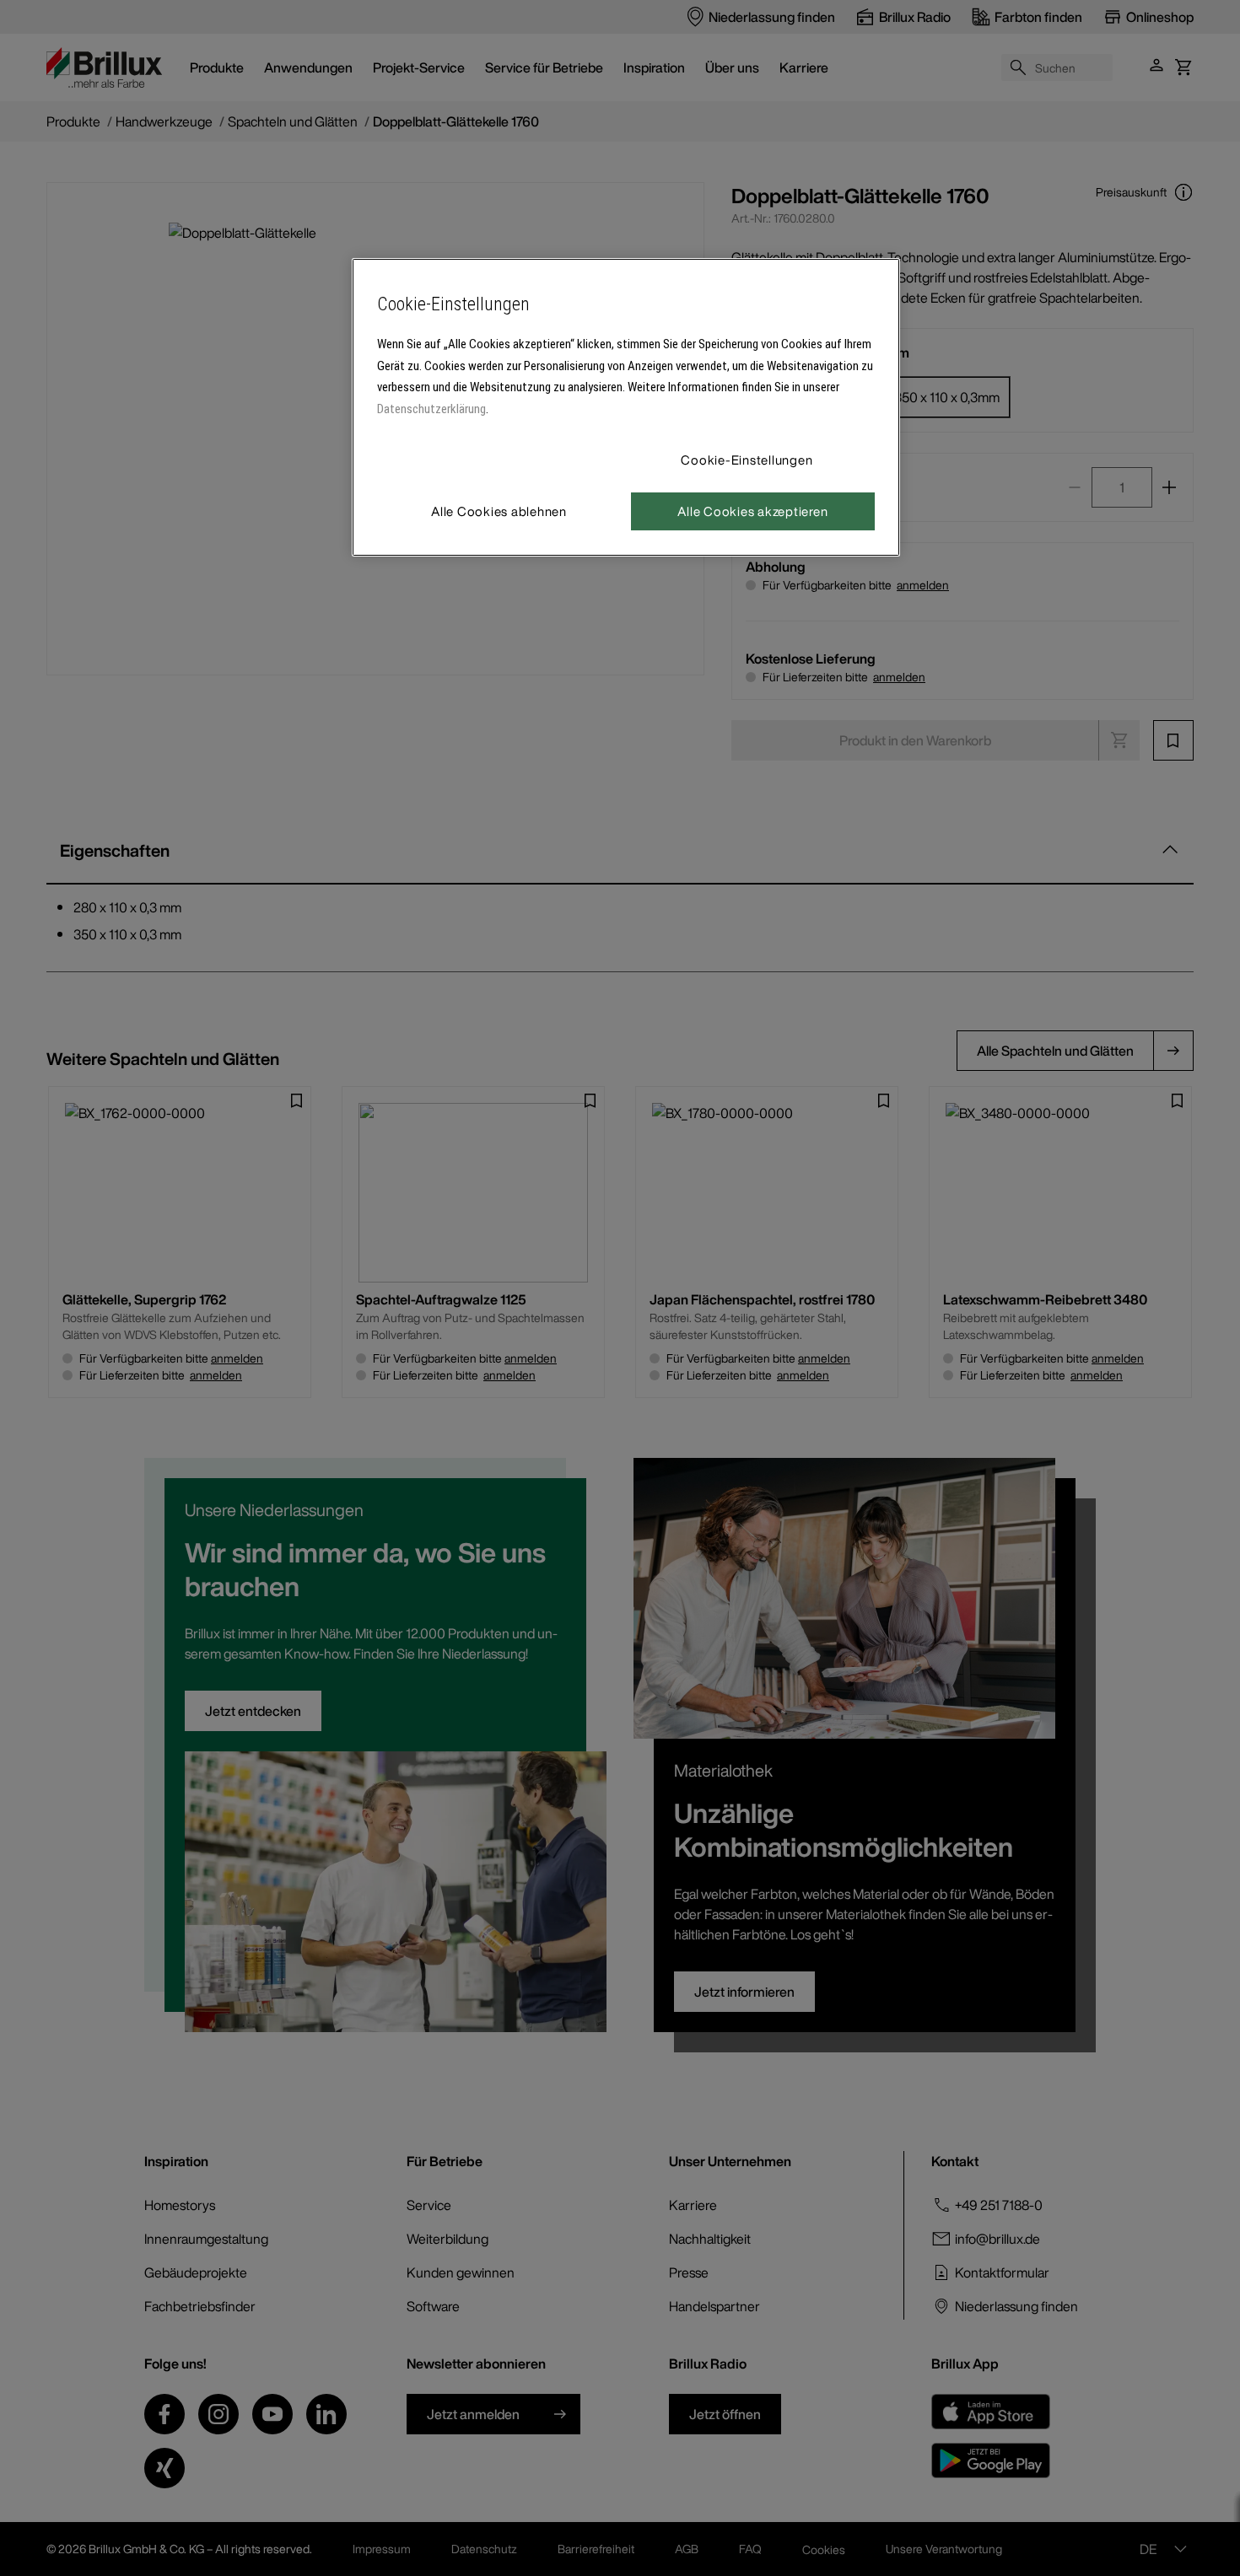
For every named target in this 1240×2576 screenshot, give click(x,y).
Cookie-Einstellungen (747, 460)
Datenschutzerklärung (431, 409)
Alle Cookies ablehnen (499, 511)
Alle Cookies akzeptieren (752, 511)
